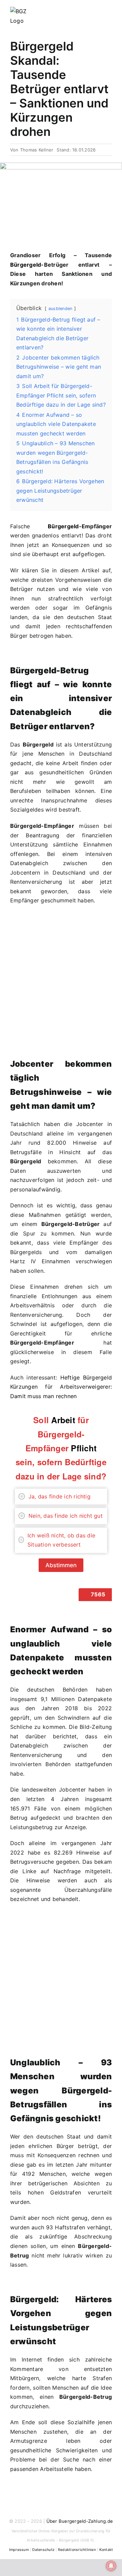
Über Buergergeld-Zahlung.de (80, 2521)
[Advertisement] (61, 989)
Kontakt (106, 2550)
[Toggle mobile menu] (109, 11)
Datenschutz (44, 2550)
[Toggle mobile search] (97, 11)
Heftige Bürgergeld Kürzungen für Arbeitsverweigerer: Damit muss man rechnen (61, 1387)
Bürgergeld (26, 265)
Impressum (19, 2550)
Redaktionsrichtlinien (77, 2550)
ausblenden (60, 309)
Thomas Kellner (37, 150)
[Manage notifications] (111, 2566)
